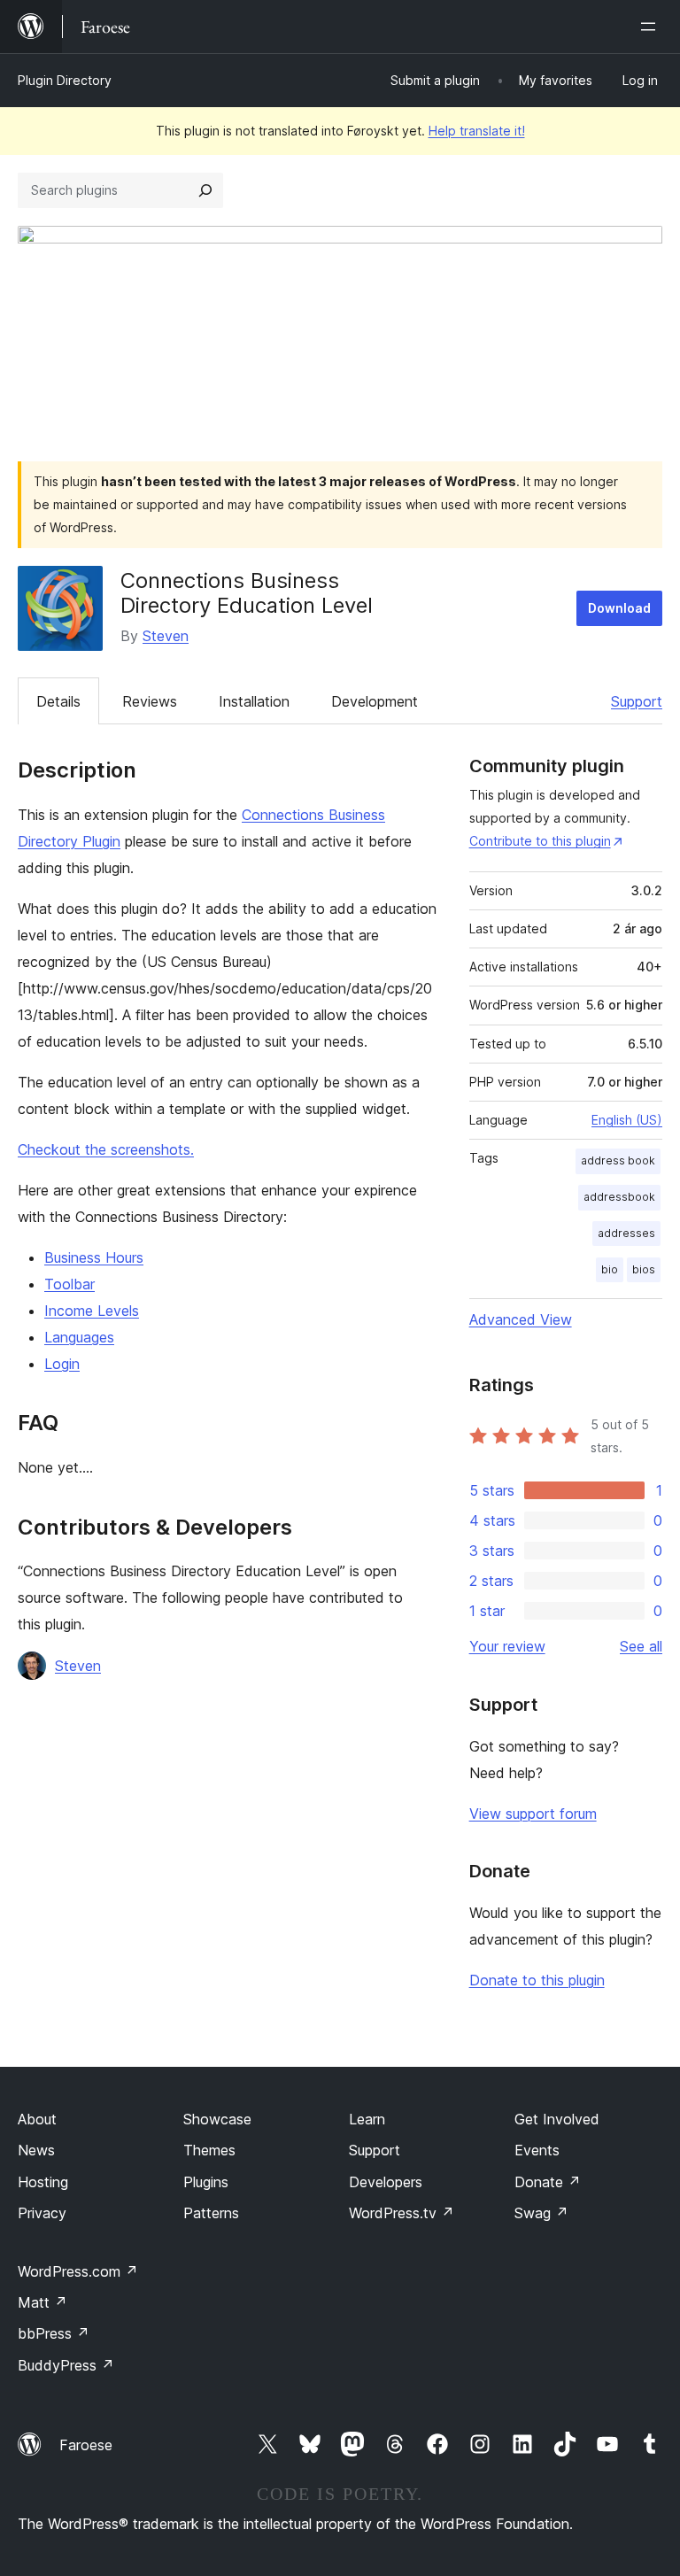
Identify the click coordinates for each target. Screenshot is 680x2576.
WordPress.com (78, 2271)
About (37, 2119)
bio (610, 1269)
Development (375, 701)
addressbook (619, 1197)
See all (641, 1646)
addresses (626, 1233)
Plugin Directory (65, 80)
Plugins (206, 2182)
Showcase (217, 2119)
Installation (254, 701)
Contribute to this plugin (540, 841)
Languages (79, 1337)
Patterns (211, 2213)
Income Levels (92, 1311)
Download (619, 608)
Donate (548, 2182)
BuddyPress (66, 2365)
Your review (507, 1646)
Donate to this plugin (537, 1980)
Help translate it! (477, 131)
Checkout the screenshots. (106, 1149)
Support (637, 701)
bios (644, 1269)
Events (537, 2150)
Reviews (150, 701)
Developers (386, 2182)
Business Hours (94, 1257)
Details (58, 701)
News (36, 2150)
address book (618, 1160)
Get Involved (557, 2119)
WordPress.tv (402, 2213)
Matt (42, 2302)
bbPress (54, 2333)
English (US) (627, 1120)
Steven (166, 636)
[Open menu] (652, 27)
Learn (367, 2119)
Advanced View (521, 1319)
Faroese (86, 2445)
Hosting (43, 2182)
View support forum (533, 1814)
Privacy (42, 2213)
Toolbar (70, 1284)
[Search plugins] (205, 190)
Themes (209, 2150)
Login (62, 1364)
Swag (541, 2213)
